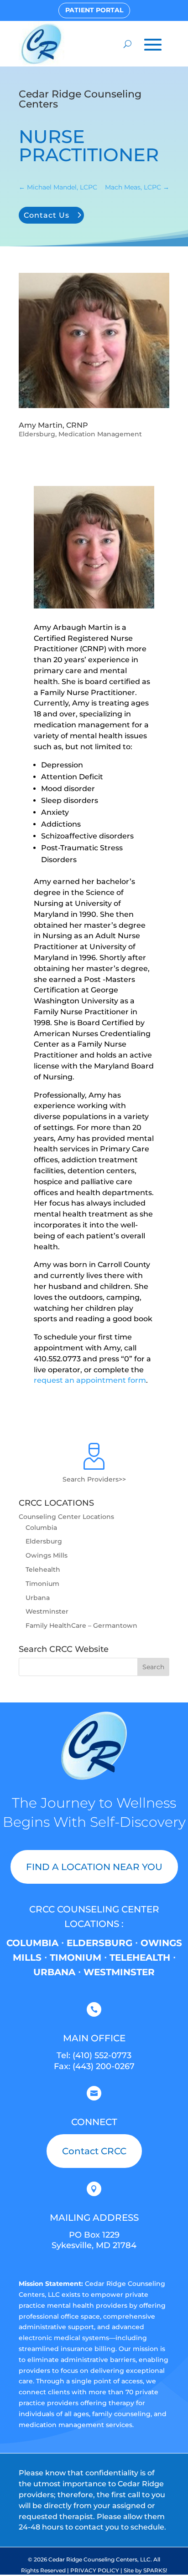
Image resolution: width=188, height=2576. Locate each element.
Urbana (38, 1598)
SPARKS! (155, 2570)
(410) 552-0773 (102, 2055)
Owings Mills (47, 1555)
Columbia (41, 1528)
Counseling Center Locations (66, 1517)
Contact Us (47, 215)
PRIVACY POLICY (95, 2570)
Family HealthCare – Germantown (81, 1625)
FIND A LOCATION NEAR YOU (94, 1867)
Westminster (47, 1611)
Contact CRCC (94, 2151)
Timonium (42, 1584)
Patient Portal (94, 10)
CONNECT (94, 2122)
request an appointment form (90, 1380)
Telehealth (43, 1569)
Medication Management (100, 434)
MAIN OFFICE (94, 2038)
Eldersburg (37, 434)
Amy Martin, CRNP (53, 425)
